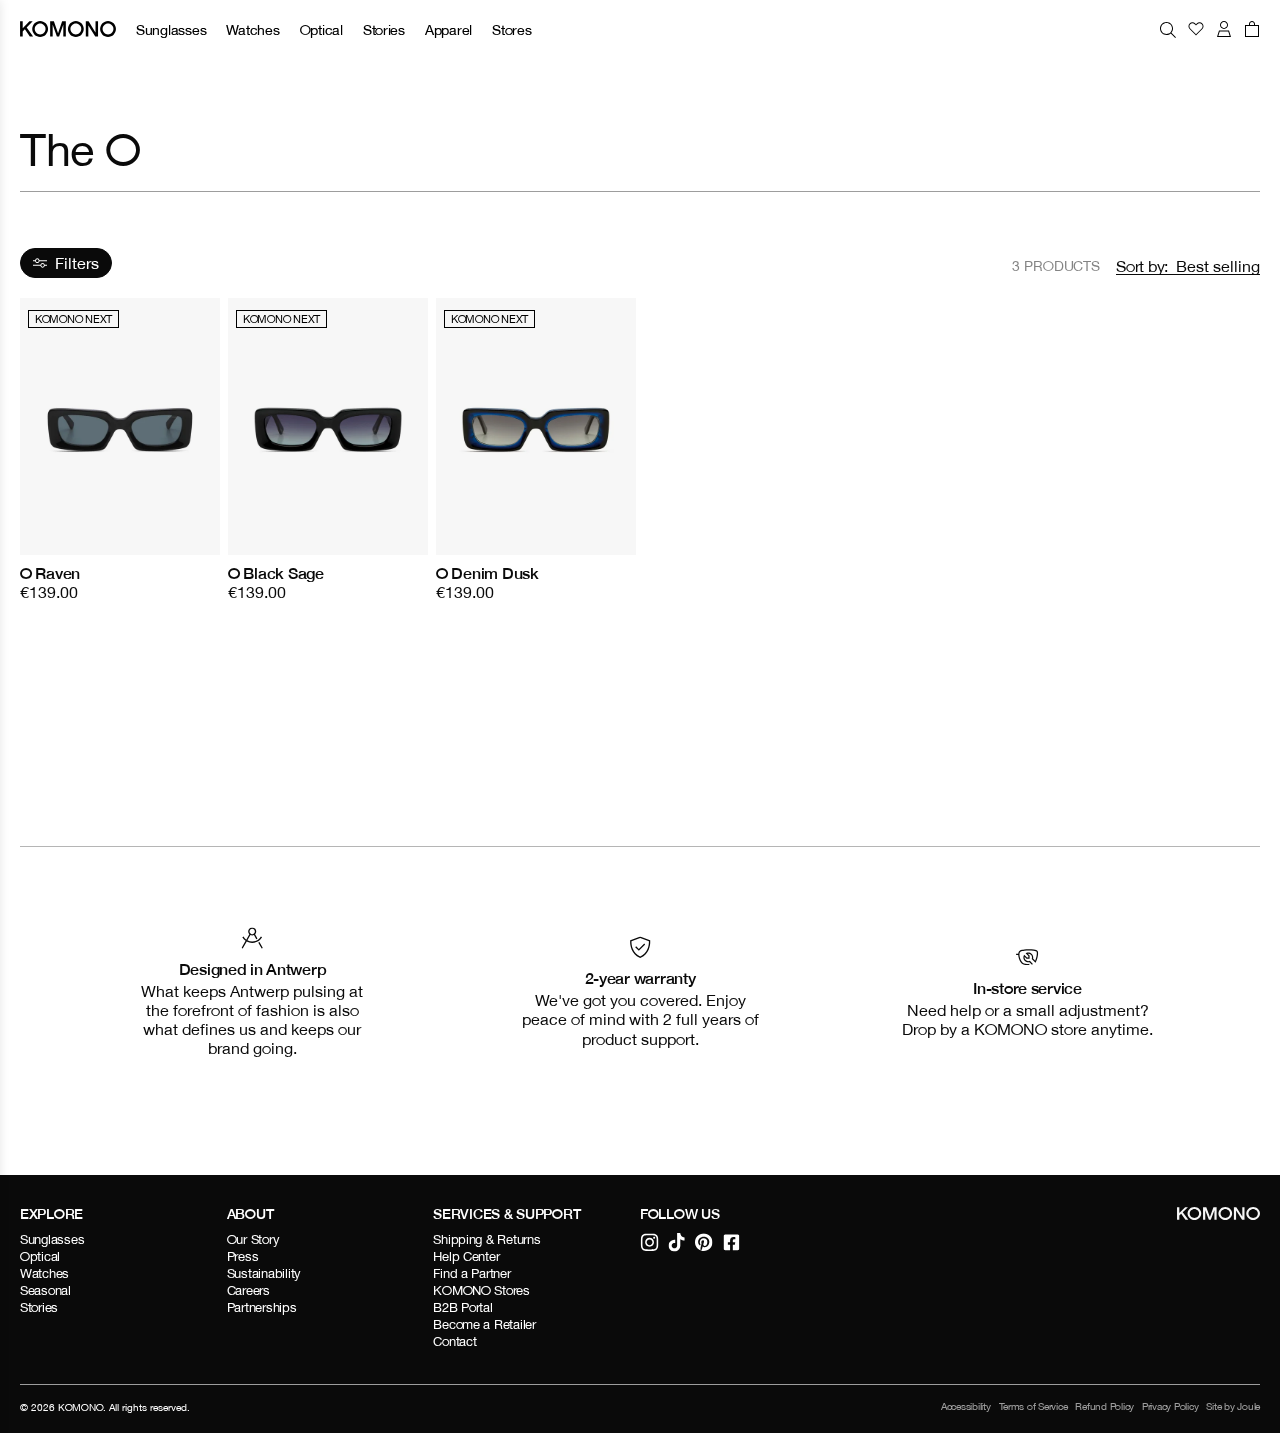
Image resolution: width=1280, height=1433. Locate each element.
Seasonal (45, 1290)
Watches (252, 29)
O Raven (50, 573)
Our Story (253, 1239)
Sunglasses (171, 29)
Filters (77, 263)
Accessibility (966, 1406)
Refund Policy (1104, 1406)
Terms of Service (1033, 1406)
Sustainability (264, 1273)
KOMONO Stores (481, 1290)
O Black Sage (276, 573)
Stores (511, 29)
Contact (454, 1341)
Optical (321, 29)
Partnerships (262, 1307)
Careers (248, 1290)
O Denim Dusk (487, 573)
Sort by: (1142, 266)
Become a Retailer (484, 1324)
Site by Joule (1233, 1406)
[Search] (1168, 29)
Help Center (466, 1256)
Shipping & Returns (486, 1239)
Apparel (448, 29)
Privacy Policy (1170, 1406)
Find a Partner (471, 1273)
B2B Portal (462, 1307)
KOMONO (80, 1407)
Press (243, 1256)
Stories (384, 29)
